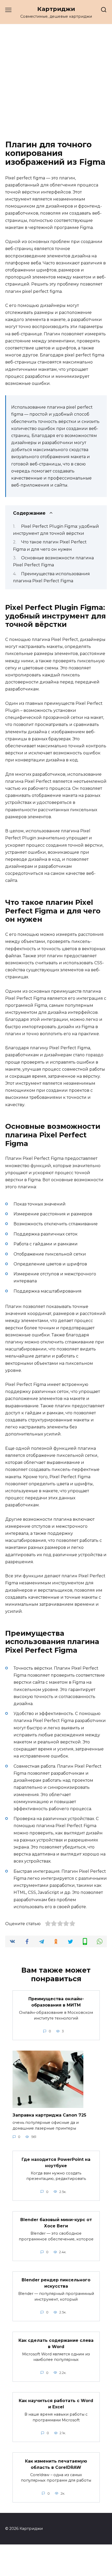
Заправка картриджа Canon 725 (49, 2115)
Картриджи (56, 9)
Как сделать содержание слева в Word (56, 2343)
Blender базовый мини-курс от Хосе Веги (56, 2223)
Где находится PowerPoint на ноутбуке (56, 2162)
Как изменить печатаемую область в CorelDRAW (56, 2464)
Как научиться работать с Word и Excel (56, 2404)
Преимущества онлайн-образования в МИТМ (56, 2002)
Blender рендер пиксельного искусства (56, 2283)
